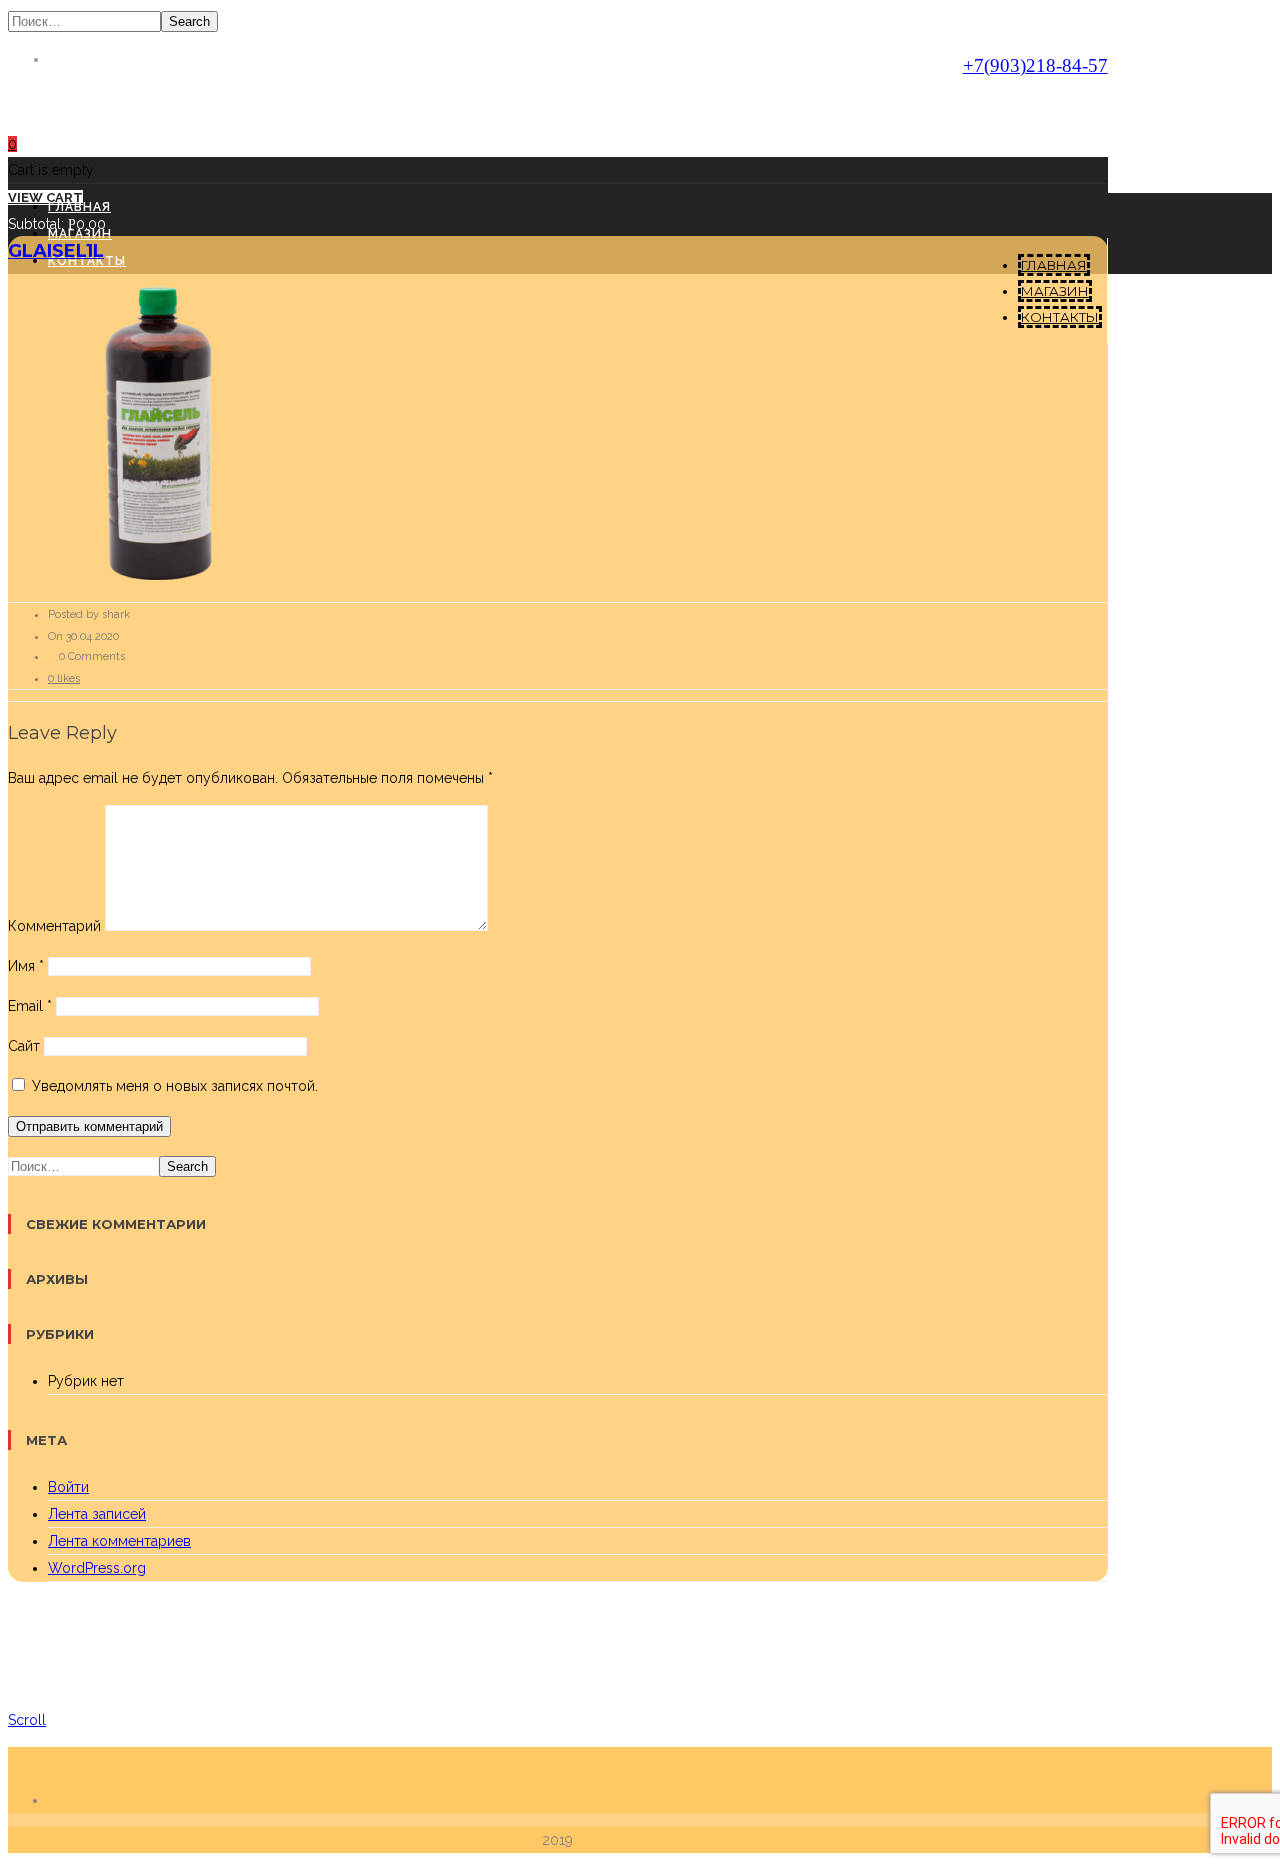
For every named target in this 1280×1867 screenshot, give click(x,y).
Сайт (24, 1046)
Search (189, 21)
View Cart (45, 197)
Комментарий (54, 926)
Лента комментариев (119, 1541)
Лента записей (97, 1514)
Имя (26, 966)
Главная (1054, 265)
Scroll (27, 1720)
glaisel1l (56, 251)
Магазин (1055, 291)
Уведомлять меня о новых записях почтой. (175, 1086)
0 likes (64, 678)
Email (30, 1006)
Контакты (1060, 317)
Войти (68, 1487)
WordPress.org (97, 1568)
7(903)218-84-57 (1035, 65)
